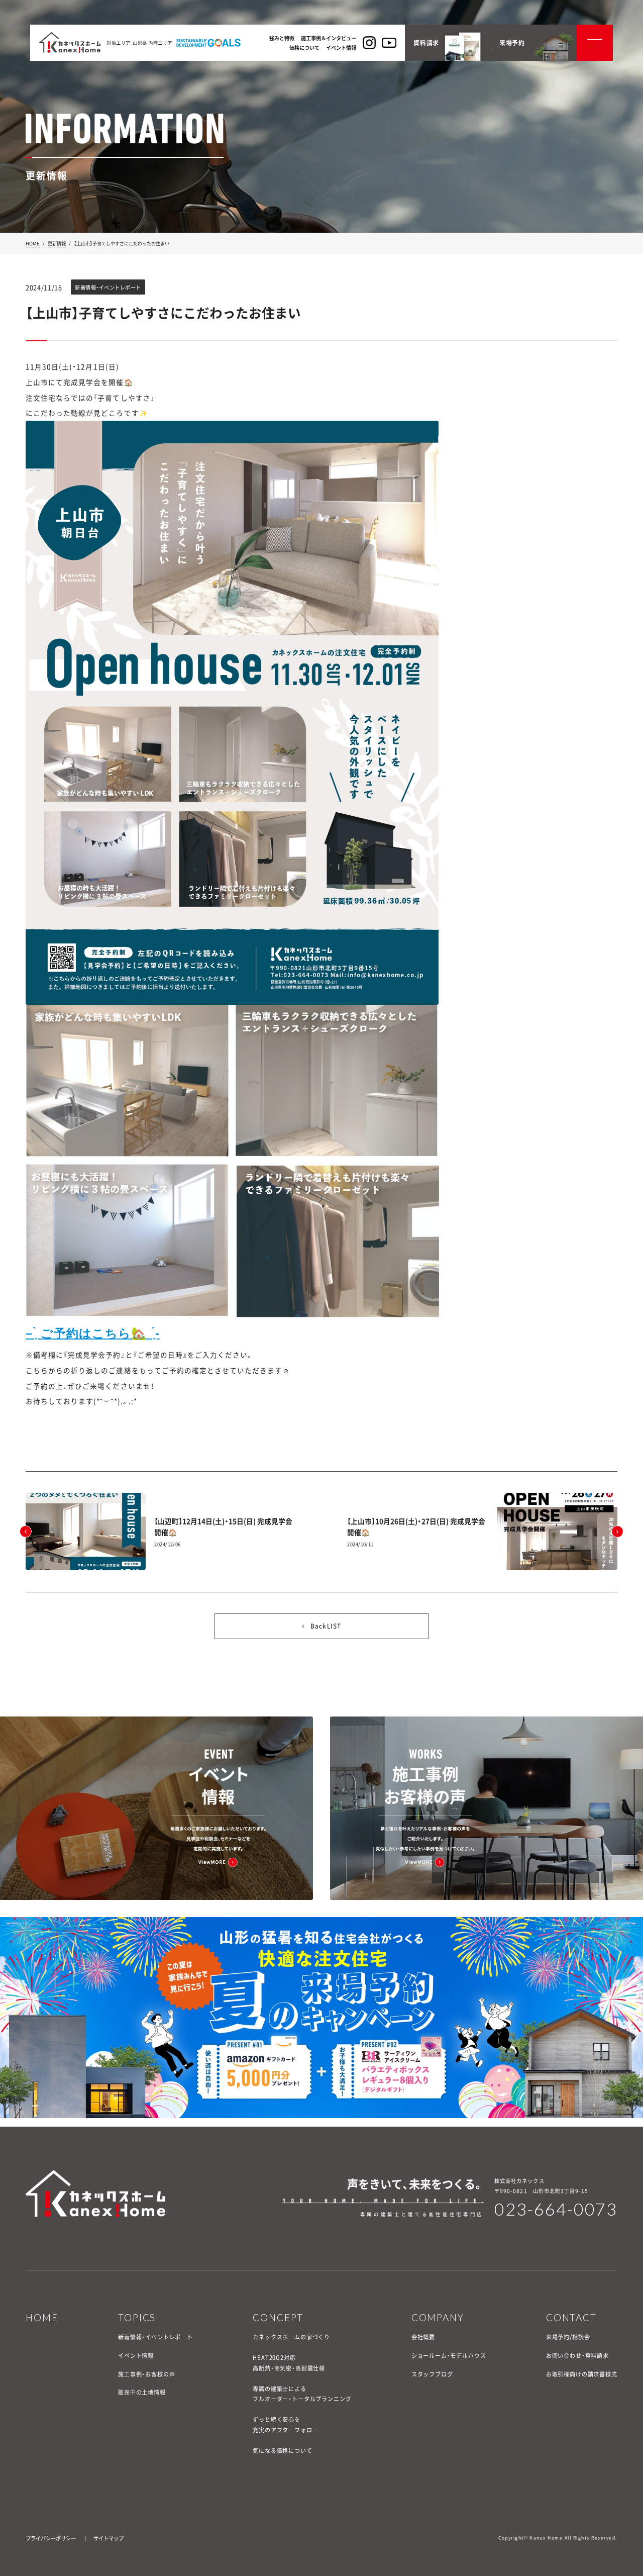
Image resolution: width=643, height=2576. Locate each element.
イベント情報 (136, 2356)
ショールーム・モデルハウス (449, 2356)
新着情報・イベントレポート (155, 2337)
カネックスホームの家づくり (291, 2337)
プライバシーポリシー (51, 2538)
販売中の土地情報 (142, 2392)
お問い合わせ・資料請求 (577, 2356)
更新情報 (57, 243)
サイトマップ (109, 2538)
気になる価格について (282, 2451)
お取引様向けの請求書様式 (582, 2374)
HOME (33, 243)
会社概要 (423, 2337)
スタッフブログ (432, 2374)
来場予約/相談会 (568, 2337)
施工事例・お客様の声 (146, 2374)
